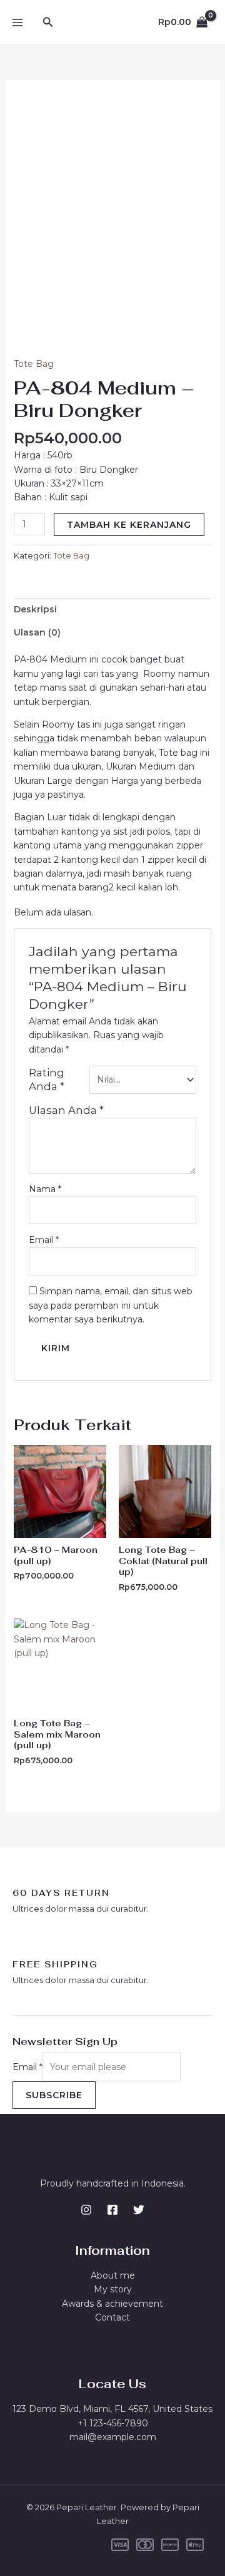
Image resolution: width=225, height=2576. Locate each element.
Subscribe (54, 2095)
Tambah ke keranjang (129, 525)
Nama (45, 1189)
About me (113, 2275)
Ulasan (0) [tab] (37, 632)
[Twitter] (139, 2210)
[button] (48, 23)
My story (113, 2289)
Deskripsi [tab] (35, 609)
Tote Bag (34, 364)
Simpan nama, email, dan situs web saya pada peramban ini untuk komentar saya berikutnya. (111, 1305)
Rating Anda (47, 1079)
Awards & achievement (112, 2304)
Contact (112, 2317)
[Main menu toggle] (17, 23)
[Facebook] (112, 2210)
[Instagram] (86, 2210)
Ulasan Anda (66, 1110)
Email (44, 1240)
